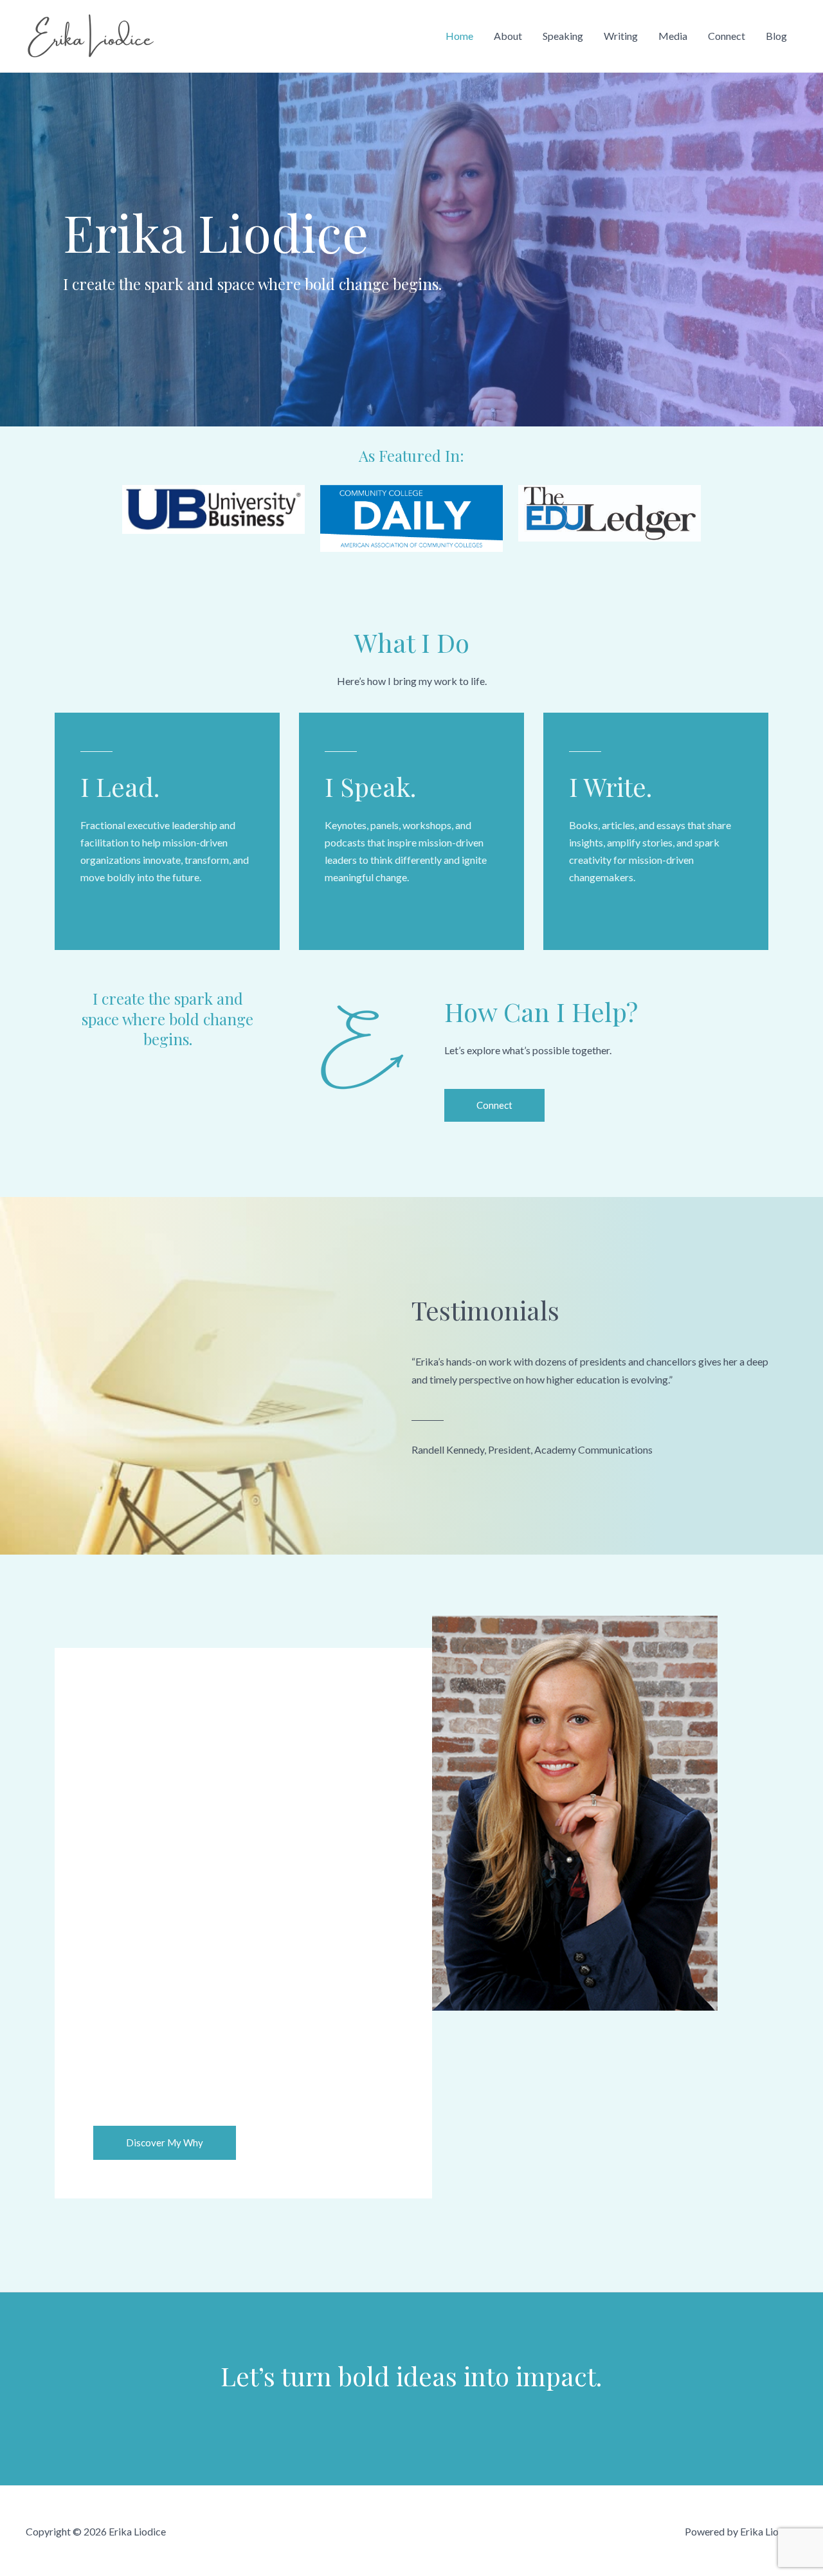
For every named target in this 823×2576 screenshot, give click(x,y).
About (508, 36)
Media (673, 36)
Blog (776, 36)
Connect (727, 36)
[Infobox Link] (167, 831)
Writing (621, 36)
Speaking (563, 36)
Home (459, 36)
